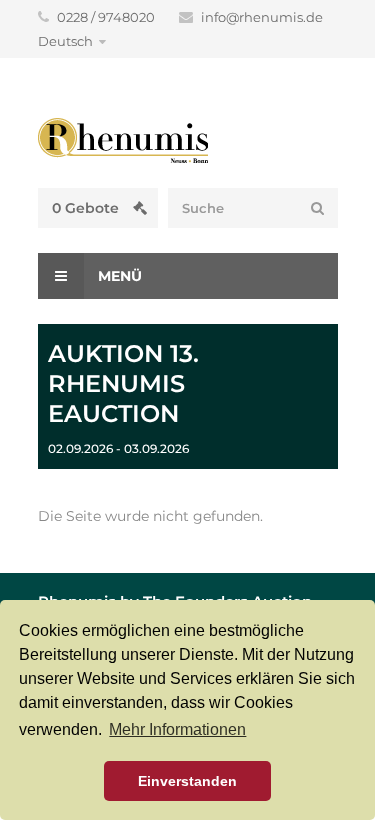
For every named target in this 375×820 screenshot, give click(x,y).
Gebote (87, 208)
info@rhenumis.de (262, 17)
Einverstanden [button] (187, 781)
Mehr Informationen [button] (177, 729)
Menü (118, 276)
